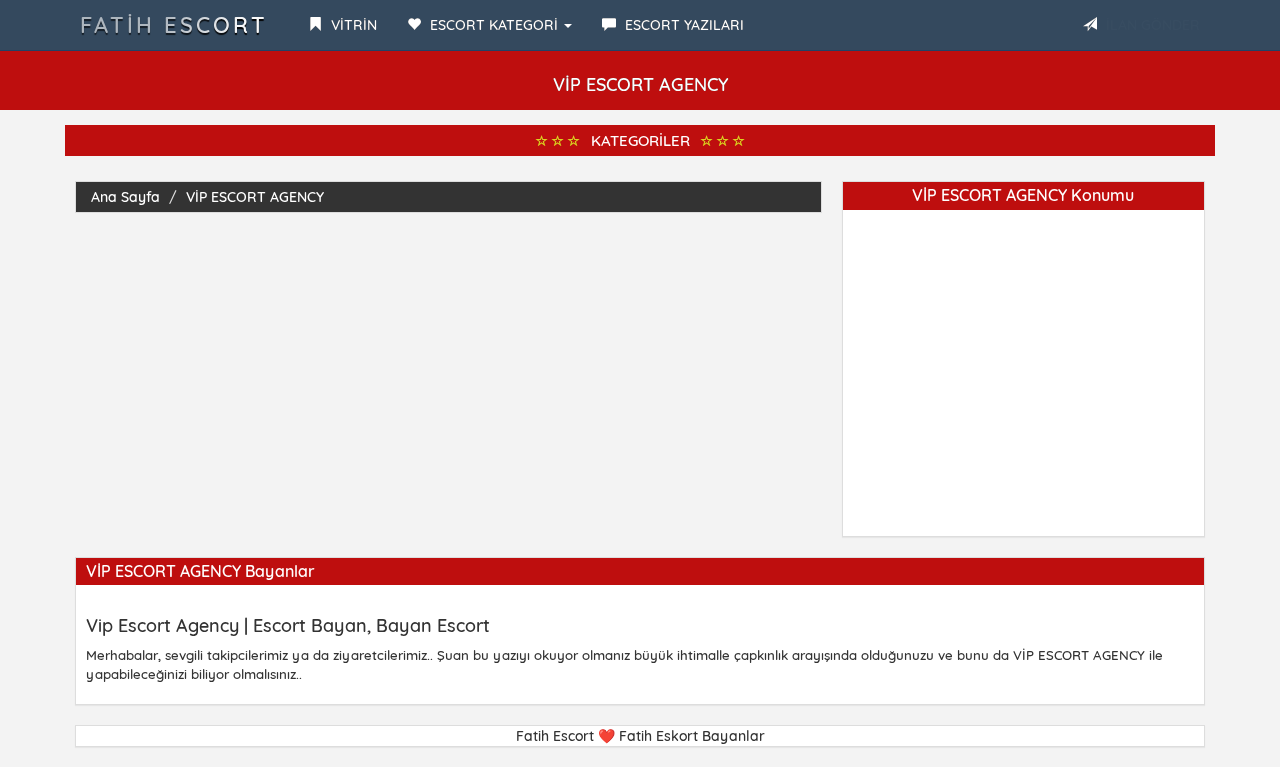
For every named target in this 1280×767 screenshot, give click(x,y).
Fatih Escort (174, 25)
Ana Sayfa (125, 197)
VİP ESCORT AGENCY (255, 197)
